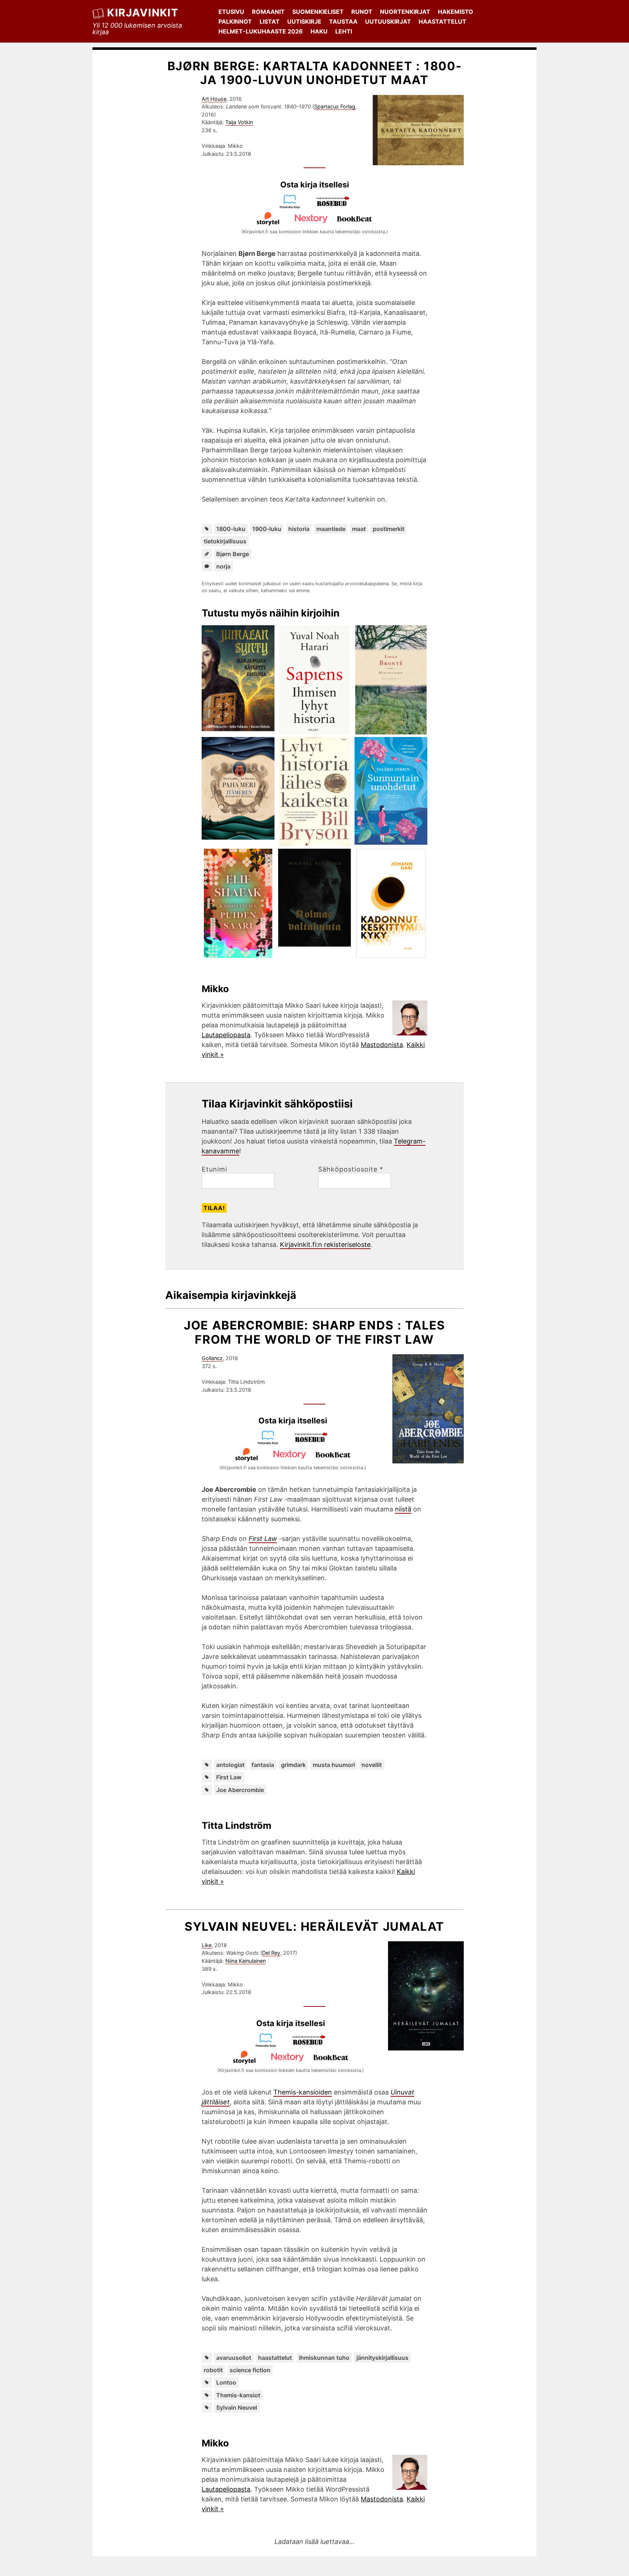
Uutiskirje (304, 21)
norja (223, 566)
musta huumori (334, 1765)
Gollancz (212, 1358)
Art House (214, 99)
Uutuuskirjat (388, 21)
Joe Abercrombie (240, 1790)
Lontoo (226, 2382)
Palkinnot (235, 21)
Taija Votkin (239, 122)
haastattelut (275, 2358)
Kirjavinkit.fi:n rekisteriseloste (325, 1245)
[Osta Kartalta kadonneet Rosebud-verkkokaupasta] (336, 207)
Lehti (344, 31)
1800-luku (231, 529)
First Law (229, 1777)
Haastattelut (442, 21)
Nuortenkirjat (405, 12)
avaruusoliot (234, 2358)
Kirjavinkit (143, 13)
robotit (213, 2370)
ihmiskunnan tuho (324, 2358)
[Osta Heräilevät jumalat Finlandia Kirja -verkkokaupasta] (269, 2045)
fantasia (263, 1765)
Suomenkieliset (318, 12)
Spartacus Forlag (335, 106)
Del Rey (271, 1953)
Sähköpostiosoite (351, 1169)
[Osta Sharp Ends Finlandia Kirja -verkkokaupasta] (271, 1442)
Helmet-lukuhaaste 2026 (261, 31)
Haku (319, 31)
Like (207, 1945)
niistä (403, 1509)
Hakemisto (456, 12)
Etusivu (231, 12)
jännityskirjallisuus (382, 2358)
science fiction (250, 2370)
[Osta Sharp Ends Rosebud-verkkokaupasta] (314, 1442)
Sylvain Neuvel (237, 2407)
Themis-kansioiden (303, 2092)
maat (359, 529)
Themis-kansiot (238, 2395)
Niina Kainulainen (246, 1961)
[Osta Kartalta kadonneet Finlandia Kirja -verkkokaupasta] (293, 207)
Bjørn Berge (233, 554)
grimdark (293, 1765)
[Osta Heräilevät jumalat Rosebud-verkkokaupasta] (312, 2045)
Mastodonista (382, 1045)
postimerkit (389, 529)
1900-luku (267, 529)
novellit (372, 1765)
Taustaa (343, 21)
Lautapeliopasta (226, 1035)
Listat (270, 21)
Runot (362, 12)
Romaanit (268, 12)
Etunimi (214, 1169)
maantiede (331, 529)
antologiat (230, 1765)
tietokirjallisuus (225, 541)
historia (299, 529)
